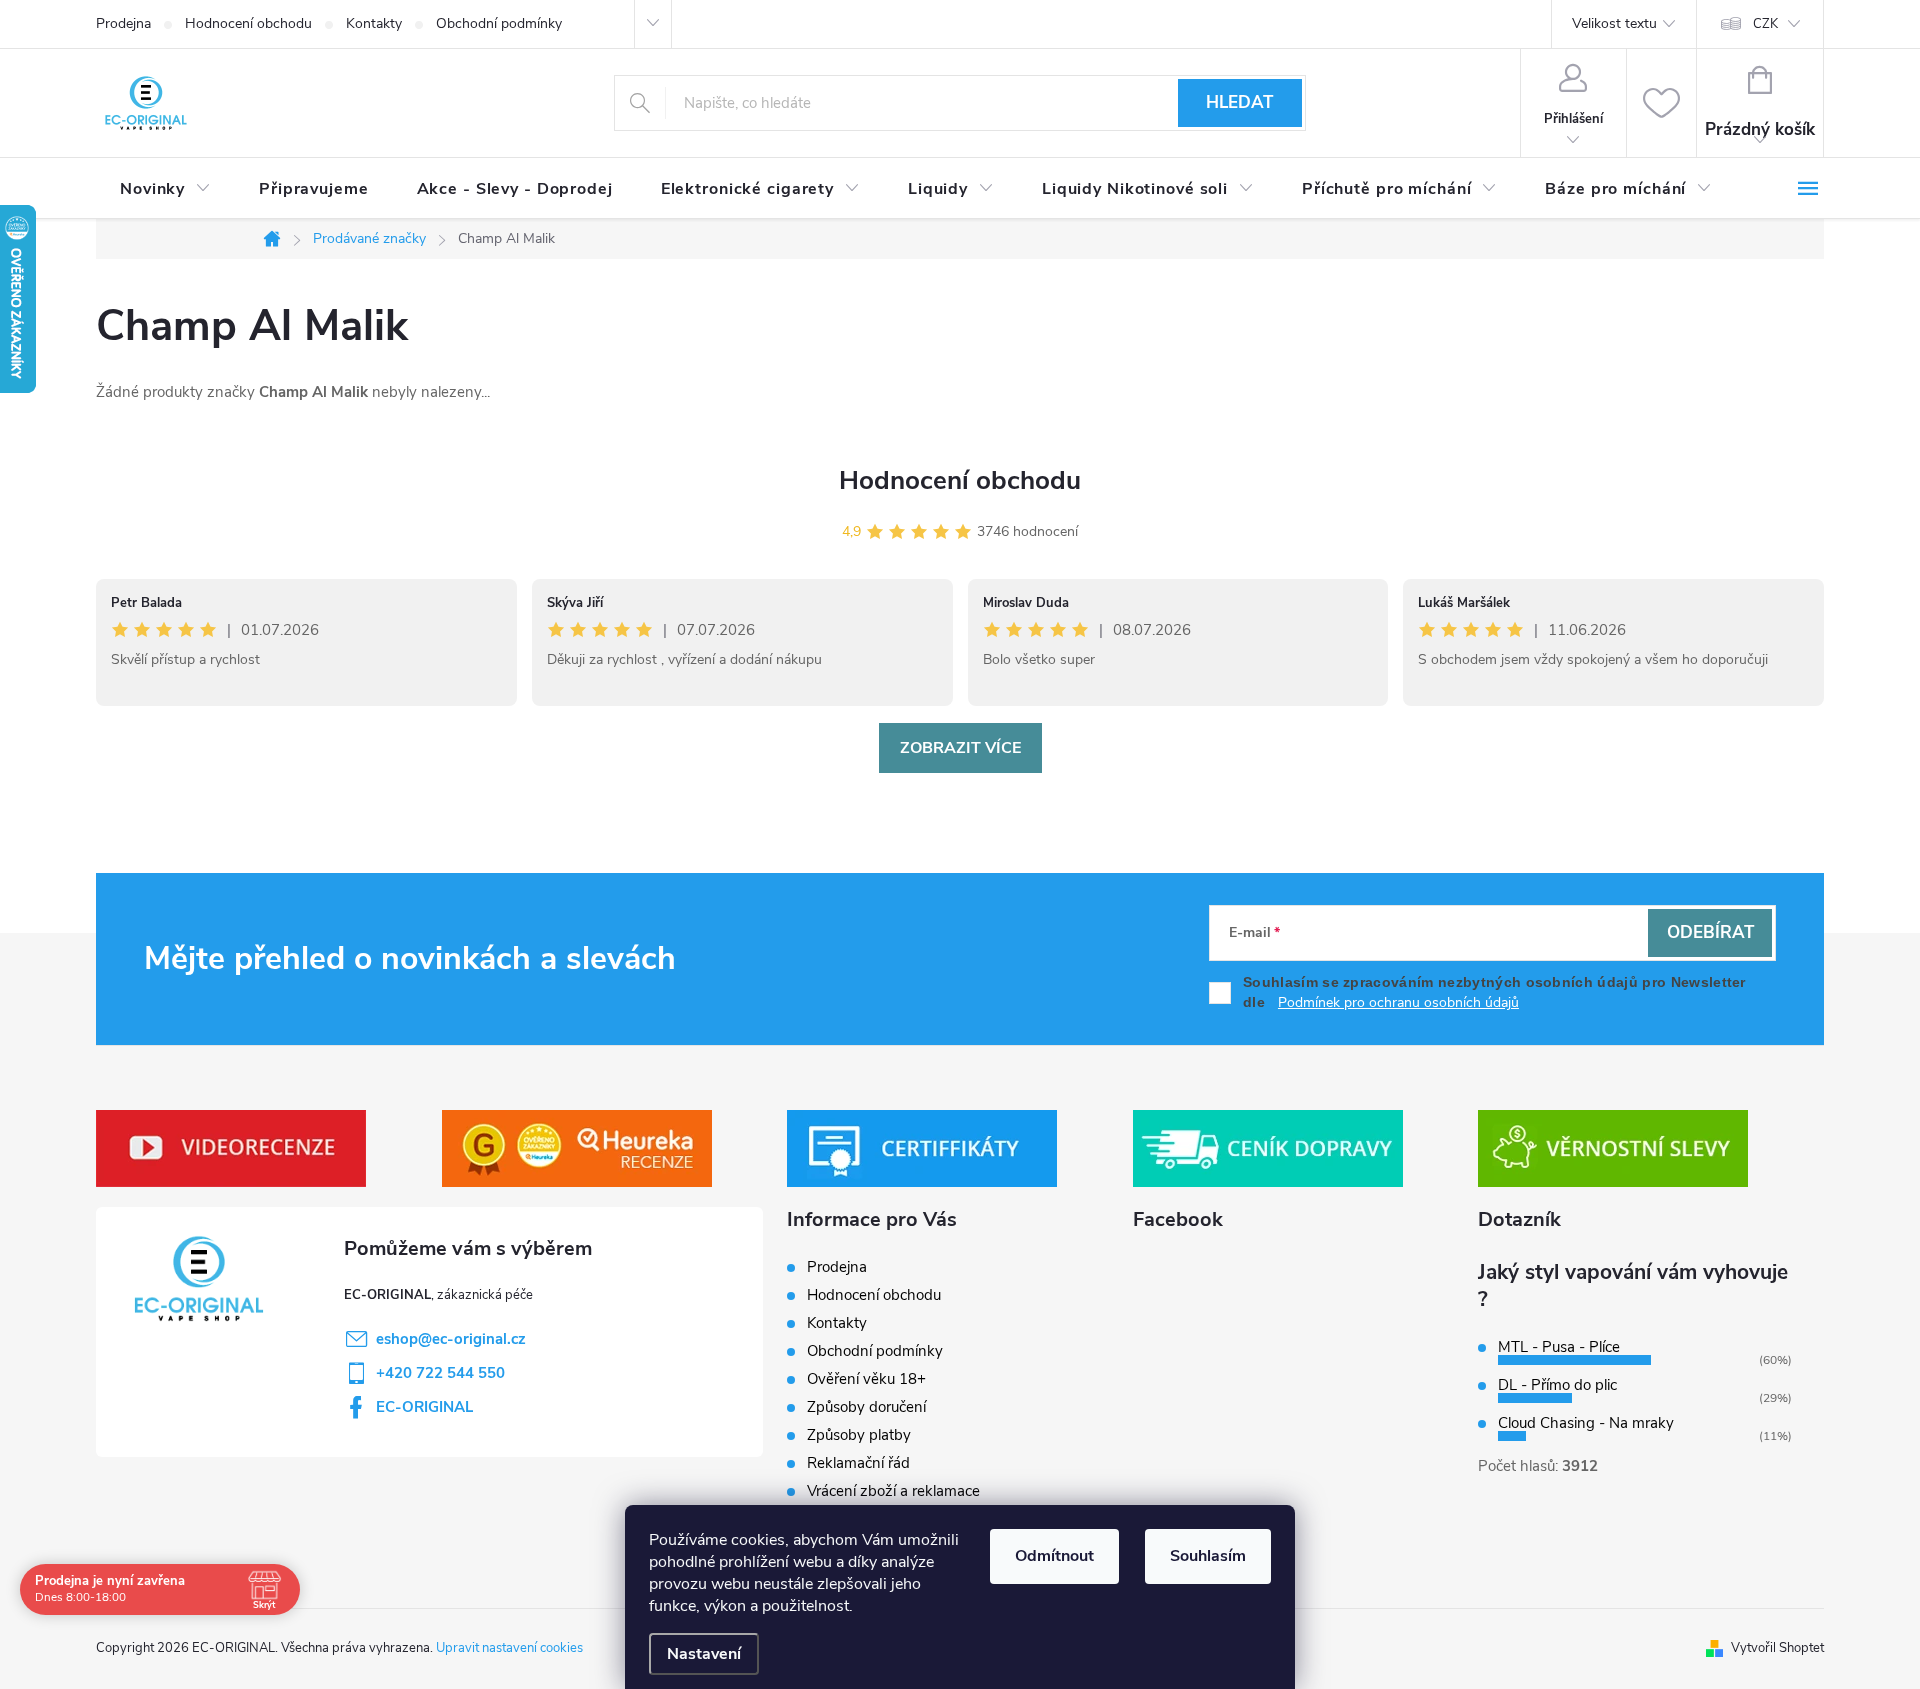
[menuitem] (165, 189)
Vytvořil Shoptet (1777, 1648)
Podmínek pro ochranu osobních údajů (1398, 1002)
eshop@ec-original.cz (451, 1339)
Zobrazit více (960, 748)
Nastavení (704, 1654)
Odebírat (1710, 932)
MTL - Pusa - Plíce (1559, 1347)
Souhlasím (1208, 1556)
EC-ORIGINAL (424, 1407)
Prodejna (123, 23)
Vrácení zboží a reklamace (893, 1491)
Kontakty (374, 23)
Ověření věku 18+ (866, 1379)
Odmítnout (1054, 1556)
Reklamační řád (858, 1463)
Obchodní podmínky (499, 23)
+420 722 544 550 (440, 1373)
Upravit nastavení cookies (509, 1648)
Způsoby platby (859, 1435)
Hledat (1239, 102)
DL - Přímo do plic (1557, 1385)
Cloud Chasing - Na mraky (1586, 1423)
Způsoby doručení (866, 1407)
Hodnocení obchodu (248, 23)
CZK (1765, 24)
